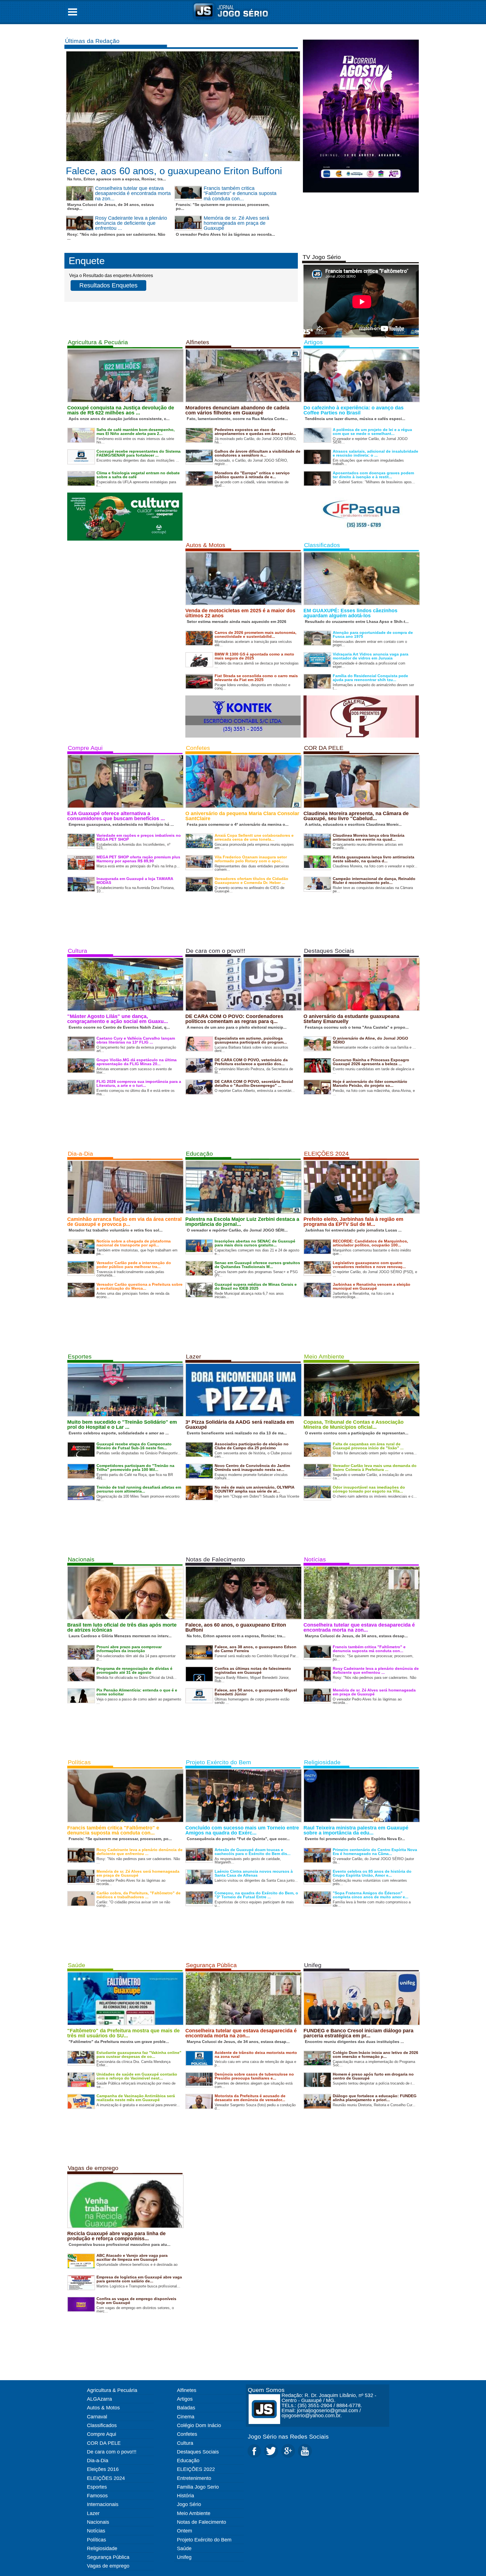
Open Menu (73, 12)
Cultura (77, 951)
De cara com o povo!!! (216, 951)
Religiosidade (322, 1762)
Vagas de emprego (93, 2168)
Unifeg (313, 1965)
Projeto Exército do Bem (219, 1762)
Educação (199, 1154)
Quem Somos (266, 2390)
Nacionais (81, 1559)
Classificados (322, 545)
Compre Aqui (85, 748)
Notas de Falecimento (215, 1559)
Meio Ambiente (324, 1356)
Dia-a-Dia (80, 1154)
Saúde (76, 1965)
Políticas (79, 1762)
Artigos (313, 342)
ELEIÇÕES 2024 (326, 1154)
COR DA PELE (324, 748)
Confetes (198, 748)
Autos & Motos (206, 545)
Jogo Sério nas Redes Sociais (288, 2436)
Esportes (80, 1356)
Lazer (193, 1356)
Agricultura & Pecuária (98, 342)
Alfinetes (198, 342)
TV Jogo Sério (322, 257)
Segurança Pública (211, 1965)
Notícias (315, 1559)
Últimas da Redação (92, 41)
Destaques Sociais (329, 951)
